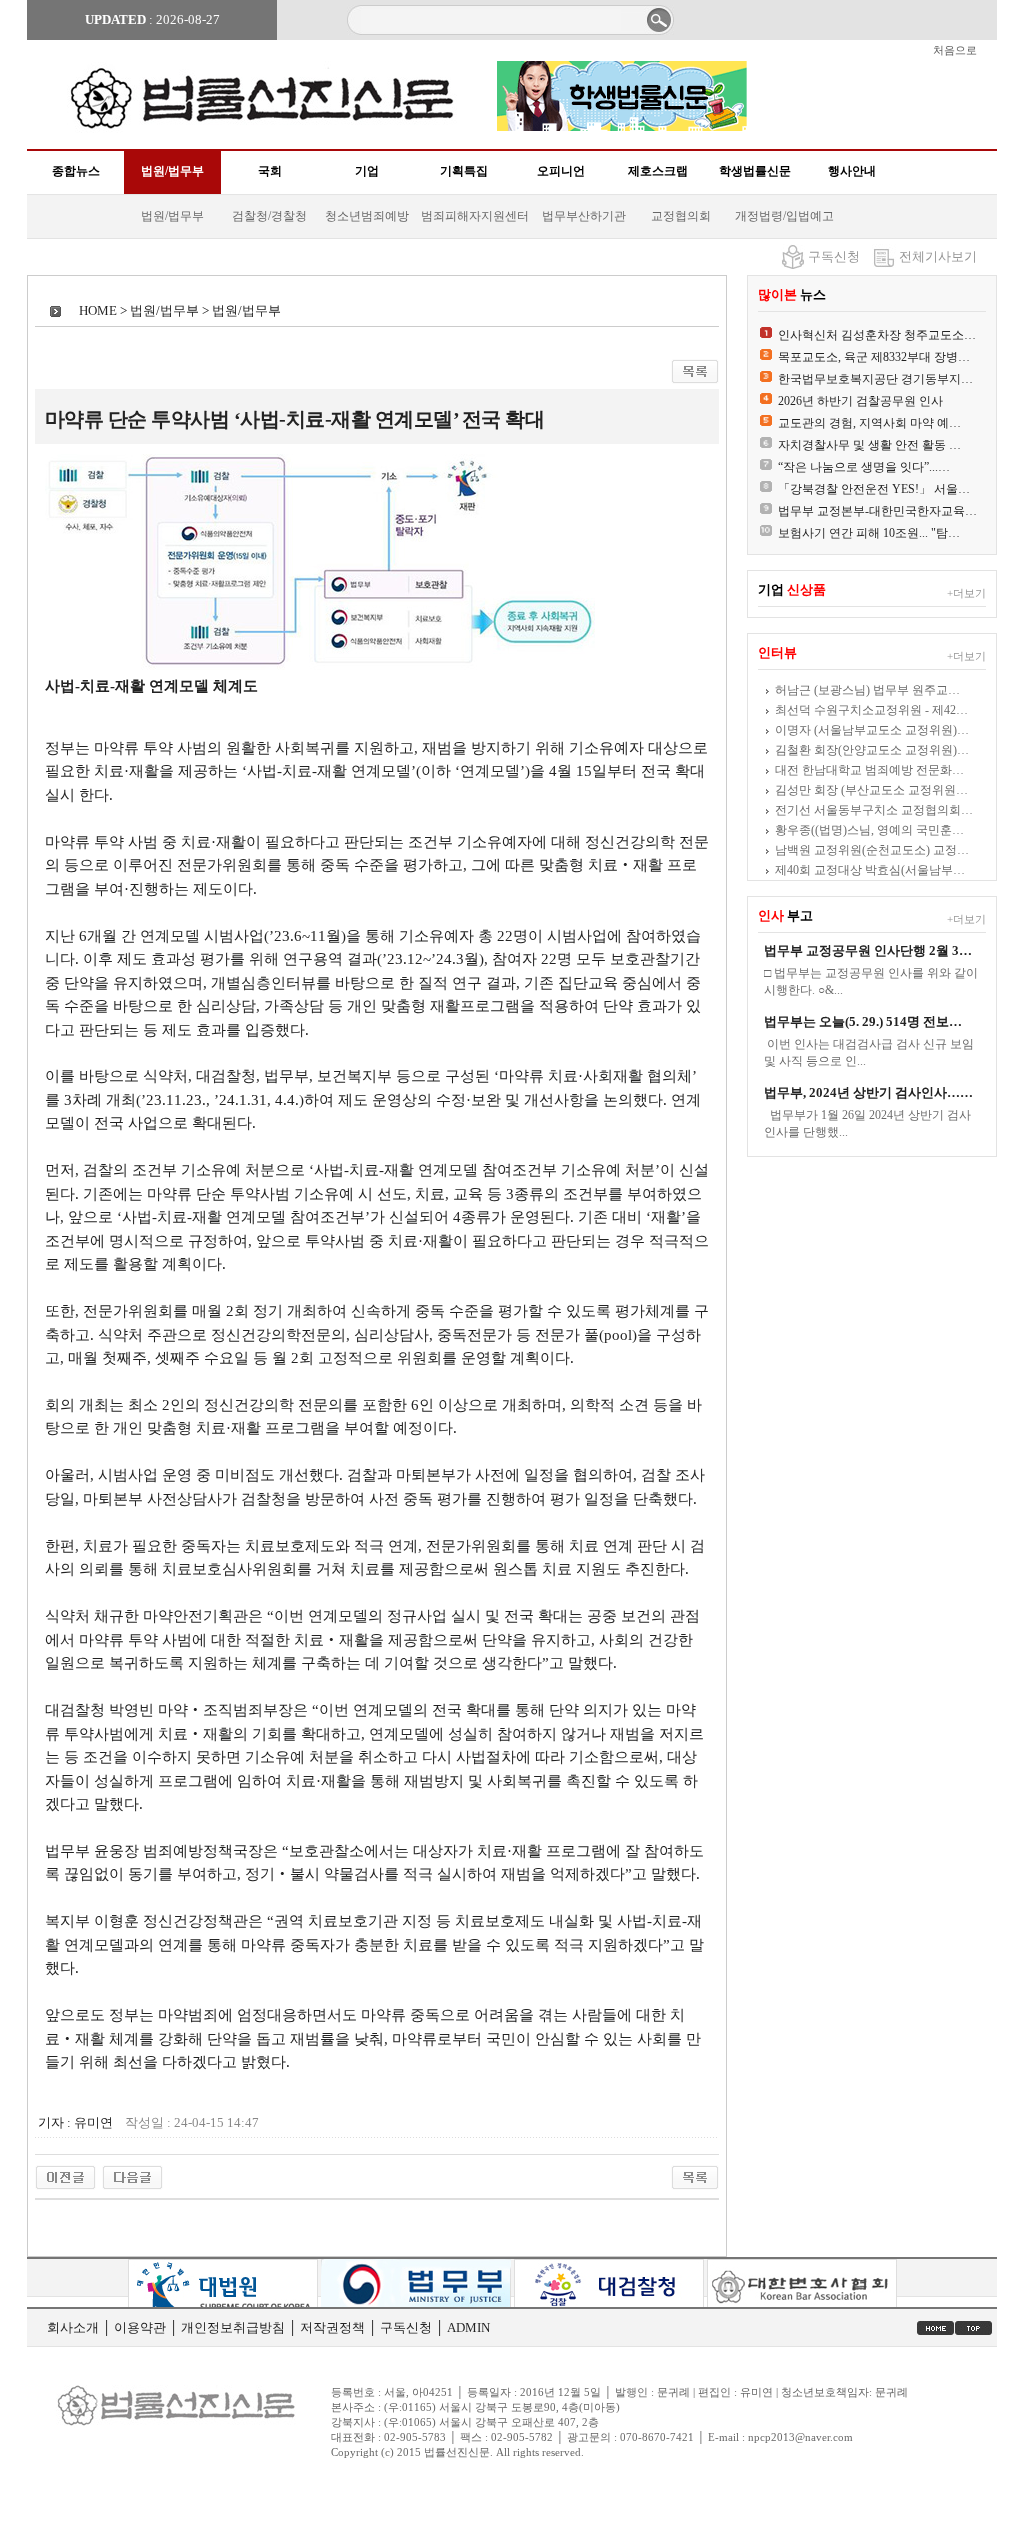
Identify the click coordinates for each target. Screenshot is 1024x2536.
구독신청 (834, 256)
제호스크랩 (658, 171)
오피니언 (561, 171)
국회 (270, 171)
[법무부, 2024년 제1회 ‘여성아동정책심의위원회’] (132, 2172)
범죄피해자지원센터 (475, 216)
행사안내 (852, 171)
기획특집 (464, 171)
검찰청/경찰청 (269, 216)
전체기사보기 (938, 256)
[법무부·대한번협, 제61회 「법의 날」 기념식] (65, 2172)
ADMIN (468, 2327)
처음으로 (955, 50)
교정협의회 (681, 216)
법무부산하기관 (584, 216)
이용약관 (140, 2327)
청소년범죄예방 (367, 216)
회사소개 (73, 2327)
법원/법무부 (172, 171)
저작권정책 (332, 2327)
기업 (367, 171)
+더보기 (966, 593)
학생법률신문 (755, 171)
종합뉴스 (76, 171)
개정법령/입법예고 (784, 216)
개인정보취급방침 (233, 2327)
